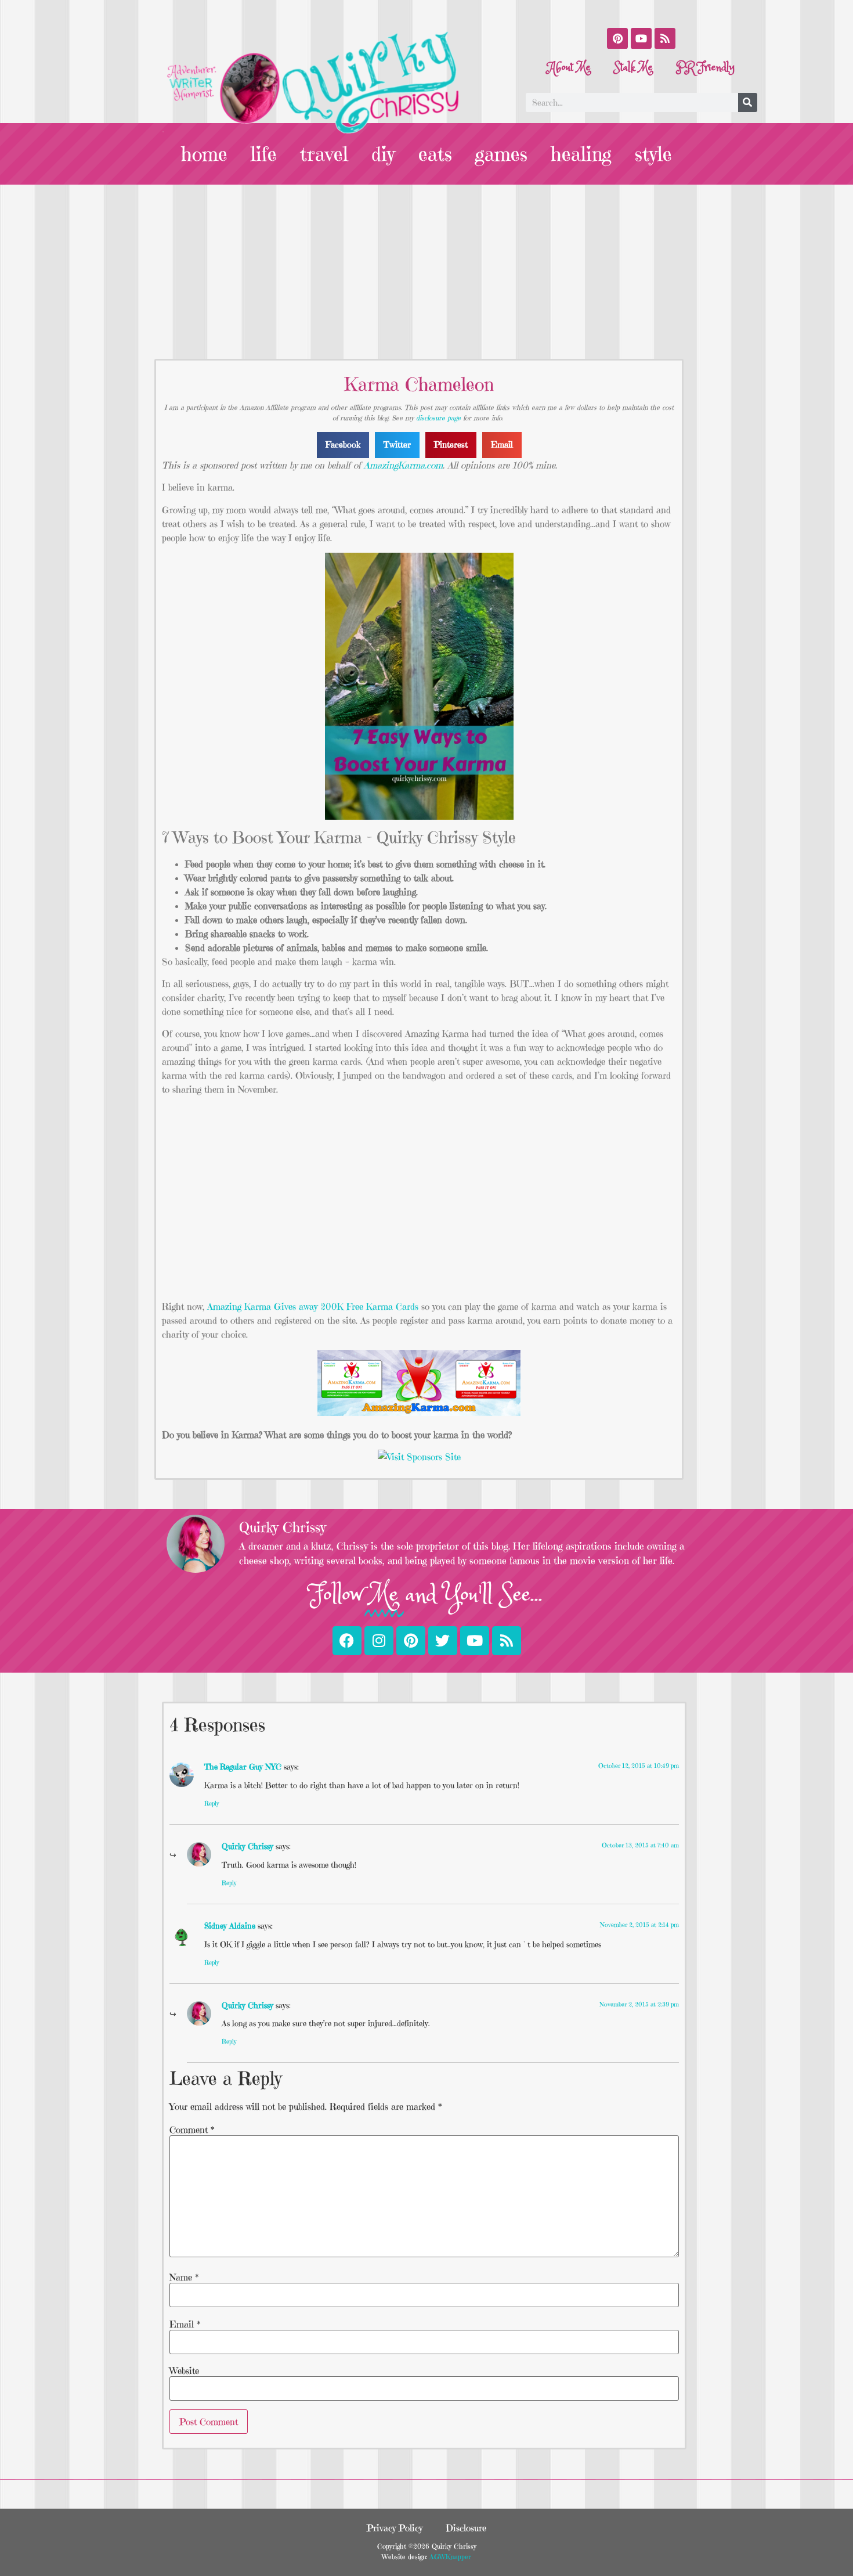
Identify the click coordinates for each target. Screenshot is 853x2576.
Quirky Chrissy (247, 1846)
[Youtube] (641, 38)
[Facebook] (347, 1641)
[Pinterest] (617, 38)
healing (581, 154)
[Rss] (665, 38)
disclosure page (438, 418)
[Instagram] (379, 1641)
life (264, 154)
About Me (569, 68)
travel (324, 154)
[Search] (748, 102)
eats (435, 154)
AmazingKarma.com (403, 465)
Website (184, 2370)
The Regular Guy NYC (243, 1767)
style (653, 154)
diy (383, 154)
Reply (212, 1803)
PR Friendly (705, 68)
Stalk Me (633, 68)
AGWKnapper (449, 2557)
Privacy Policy (395, 2528)
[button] (343, 445)
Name (184, 2277)
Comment (192, 2130)
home (204, 154)
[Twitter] (443, 1641)
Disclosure (466, 2528)
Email (185, 2324)
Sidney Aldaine (230, 1926)
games (501, 154)
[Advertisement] (426, 272)
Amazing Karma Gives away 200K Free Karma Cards (313, 1306)
